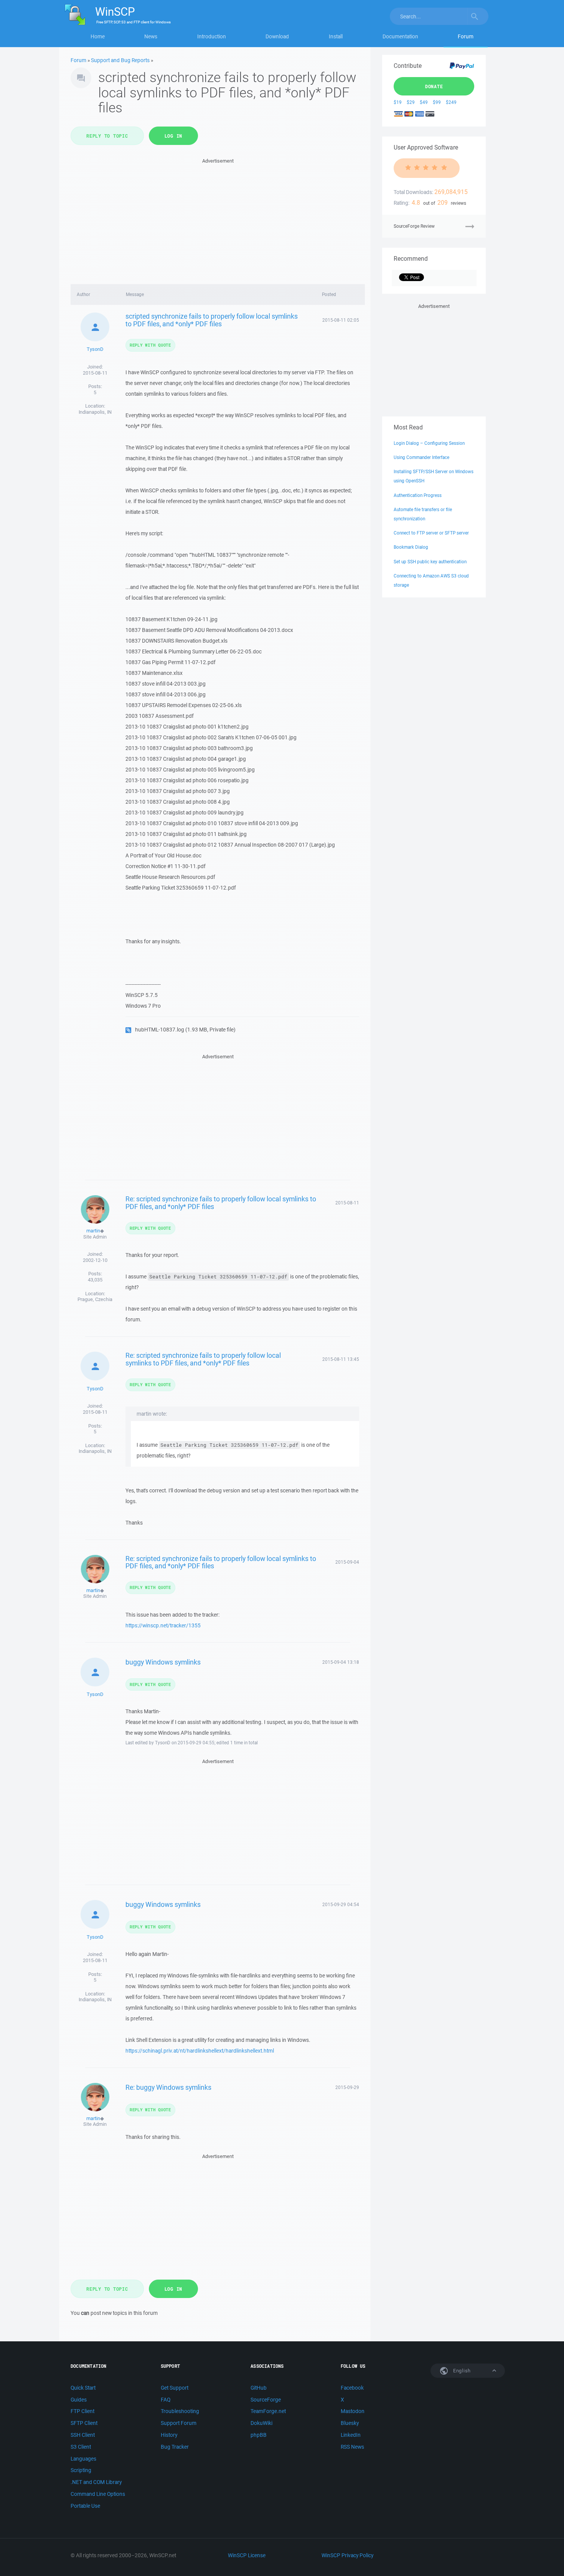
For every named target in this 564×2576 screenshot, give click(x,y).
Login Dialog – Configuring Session (429, 443)
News (151, 36)
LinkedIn (351, 2435)
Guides (79, 2400)
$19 (398, 102)
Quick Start (83, 2388)
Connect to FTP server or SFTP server (431, 533)
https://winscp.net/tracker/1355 (163, 1625)
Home (98, 36)
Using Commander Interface (421, 457)
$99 (437, 102)
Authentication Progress (418, 495)
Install (336, 36)
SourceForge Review (414, 226)
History (169, 2435)
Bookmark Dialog (411, 547)
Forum (466, 36)
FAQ (166, 2400)
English (461, 2371)
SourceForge (266, 2400)
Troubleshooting (180, 2411)
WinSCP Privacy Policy (347, 2555)
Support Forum (179, 2423)
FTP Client (82, 2411)
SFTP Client (84, 2423)
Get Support (175, 2388)
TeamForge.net (268, 2411)
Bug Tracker (175, 2447)
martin (93, 1231)
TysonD (95, 349)
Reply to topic (107, 136)
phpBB (259, 2435)
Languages (83, 2459)
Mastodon (353, 2411)
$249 (451, 102)
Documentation (400, 36)
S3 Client (81, 2447)
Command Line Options (98, 2494)
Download (277, 36)
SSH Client (83, 2435)
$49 (424, 102)
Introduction (212, 36)
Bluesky (350, 2423)
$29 (411, 102)
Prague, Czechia (95, 1299)
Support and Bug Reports (120, 60)
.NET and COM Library (96, 2482)
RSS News (352, 2447)
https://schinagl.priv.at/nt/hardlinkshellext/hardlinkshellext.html (200, 2051)
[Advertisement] (218, 219)
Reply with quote (150, 345)
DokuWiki (261, 2423)
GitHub (259, 2388)
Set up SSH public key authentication (430, 562)
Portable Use (85, 2506)
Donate (434, 86)
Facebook (352, 2388)
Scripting (81, 2470)
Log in (174, 136)
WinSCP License (247, 2555)
